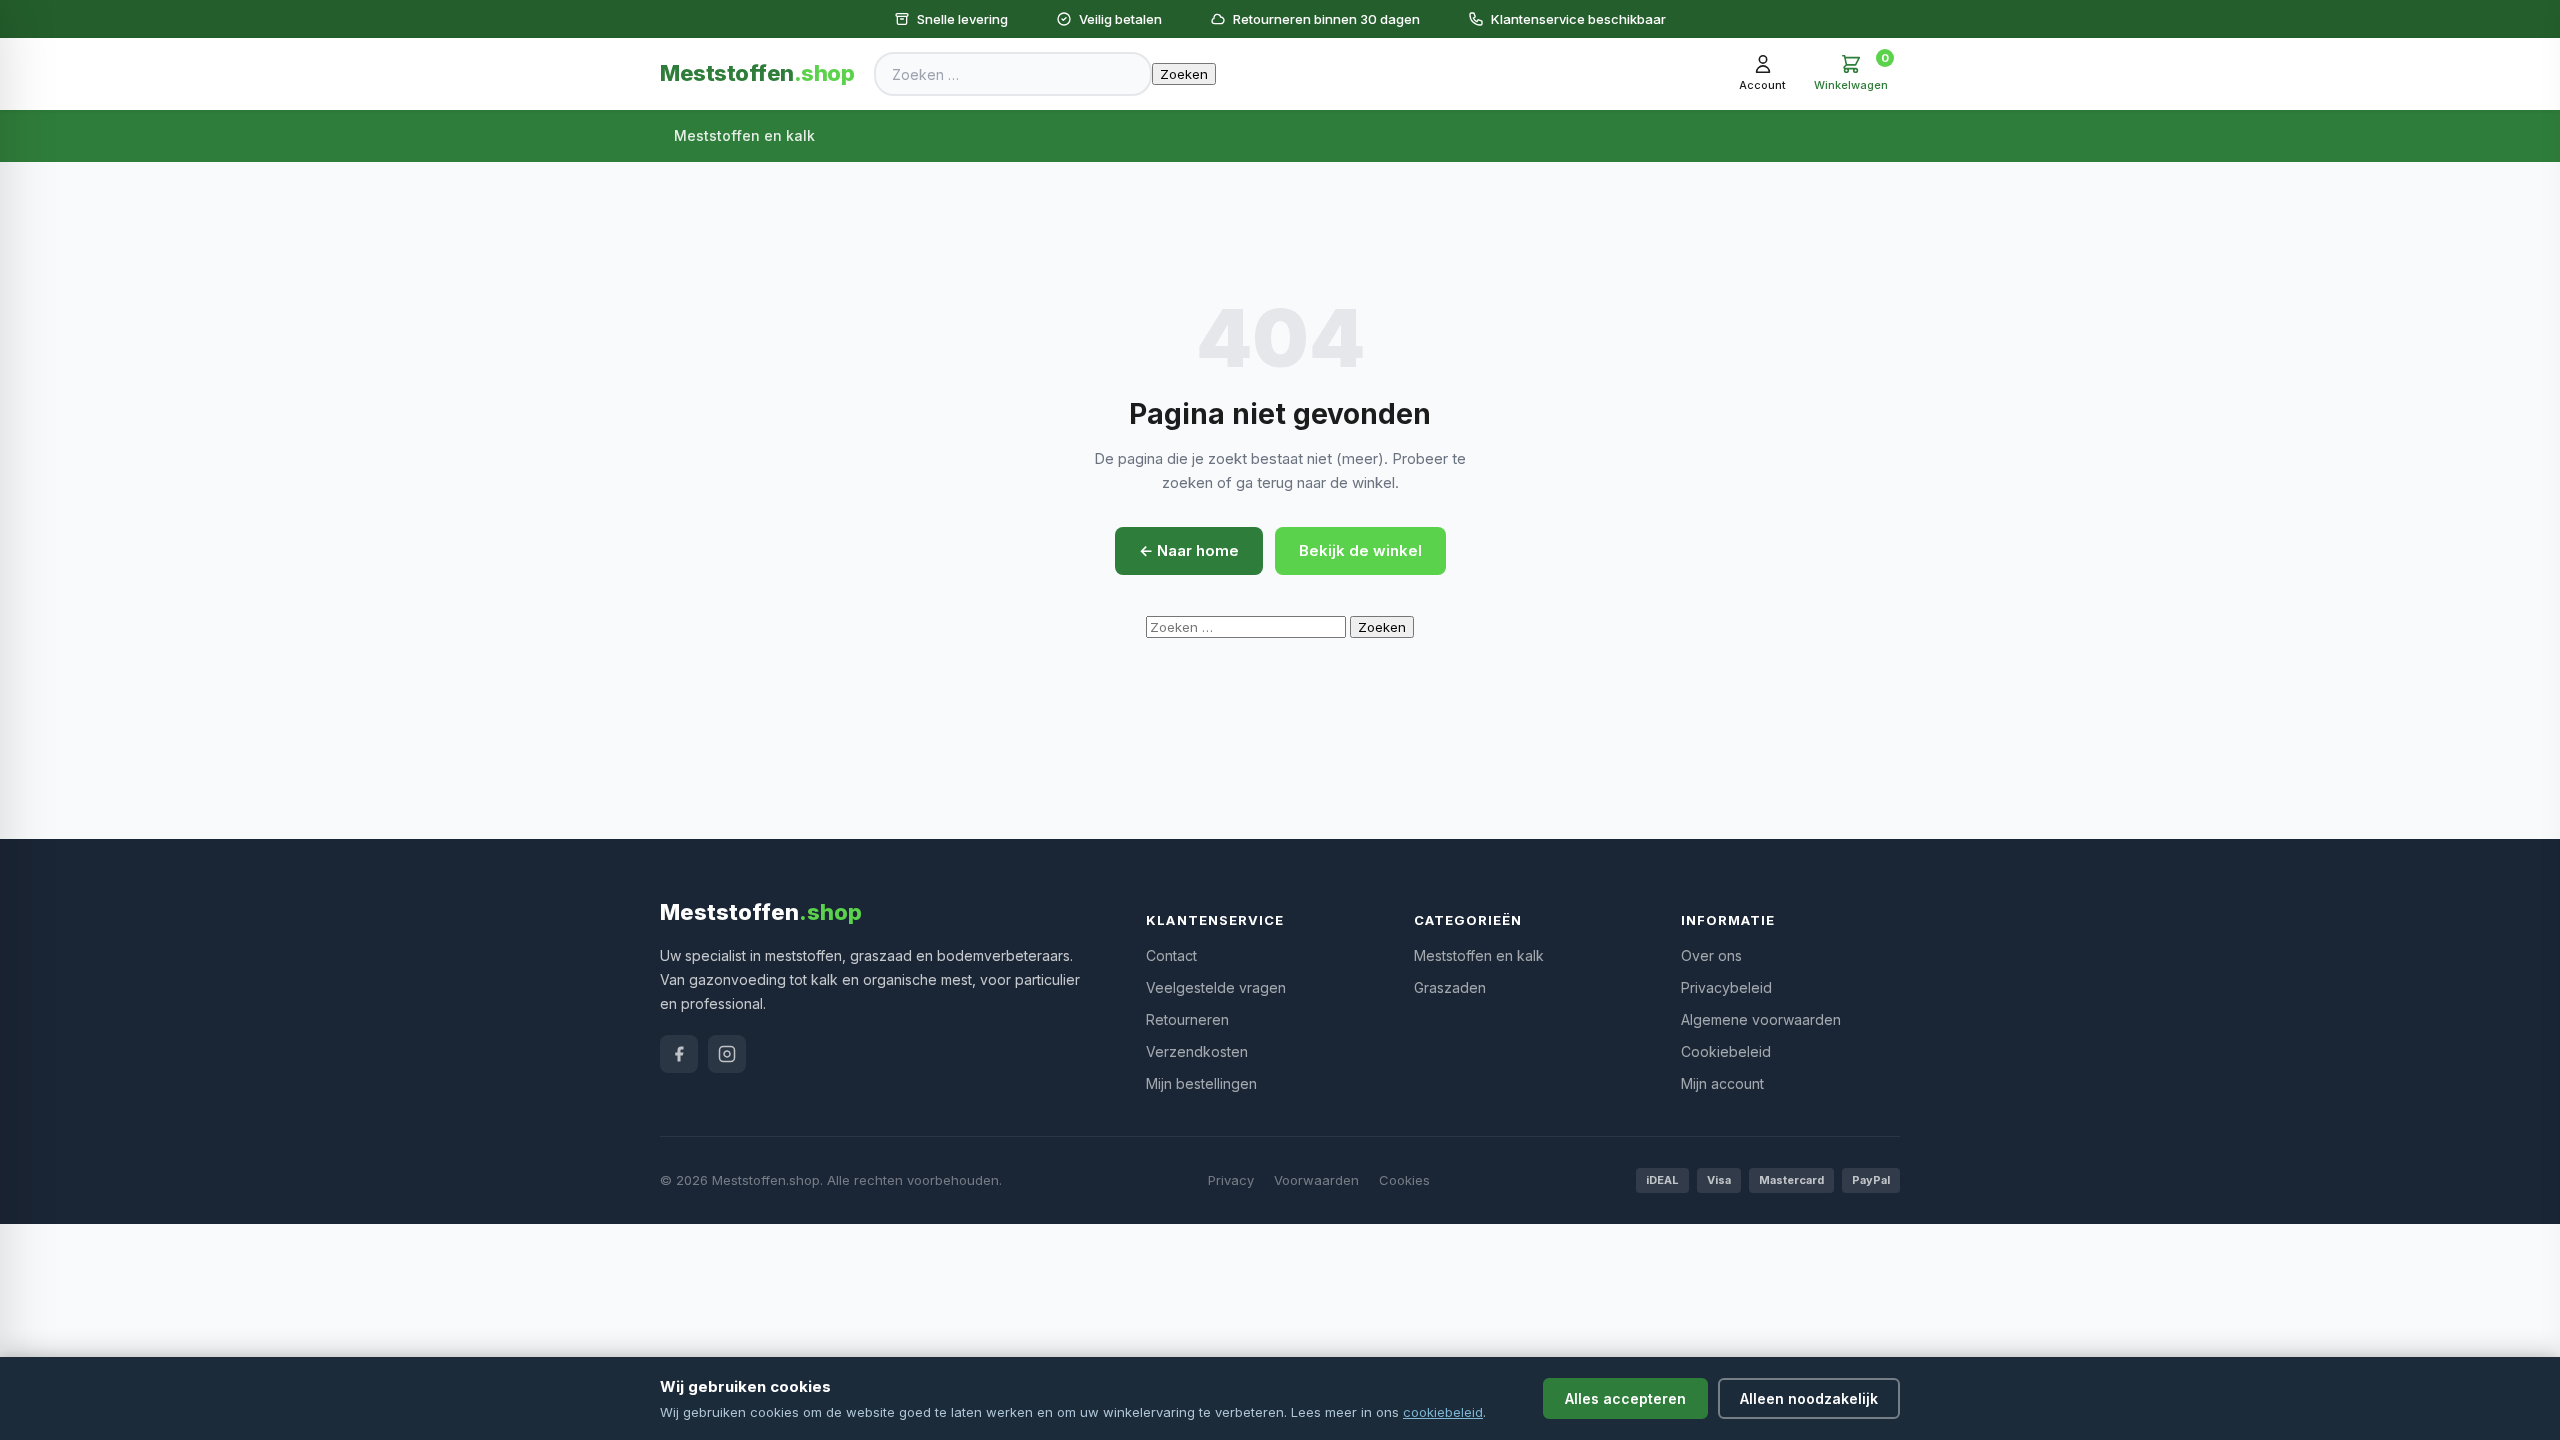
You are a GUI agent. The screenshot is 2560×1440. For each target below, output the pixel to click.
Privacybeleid (1726, 987)
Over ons (1711, 955)
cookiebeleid (1443, 1412)
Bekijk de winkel (1360, 550)
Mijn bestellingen (1201, 1083)
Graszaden (1450, 987)
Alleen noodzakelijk (1809, 1398)
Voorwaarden (1316, 1180)
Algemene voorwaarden (1761, 1019)
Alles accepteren (1625, 1398)
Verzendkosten (1197, 1051)
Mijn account (1722, 1083)
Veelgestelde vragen (1216, 987)
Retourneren (1187, 1019)
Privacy (1231, 1180)
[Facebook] (679, 1054)
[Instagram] (727, 1054)
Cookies (1404, 1180)
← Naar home (1189, 550)
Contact (1171, 955)
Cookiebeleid (1726, 1051)
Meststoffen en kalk (744, 135)
